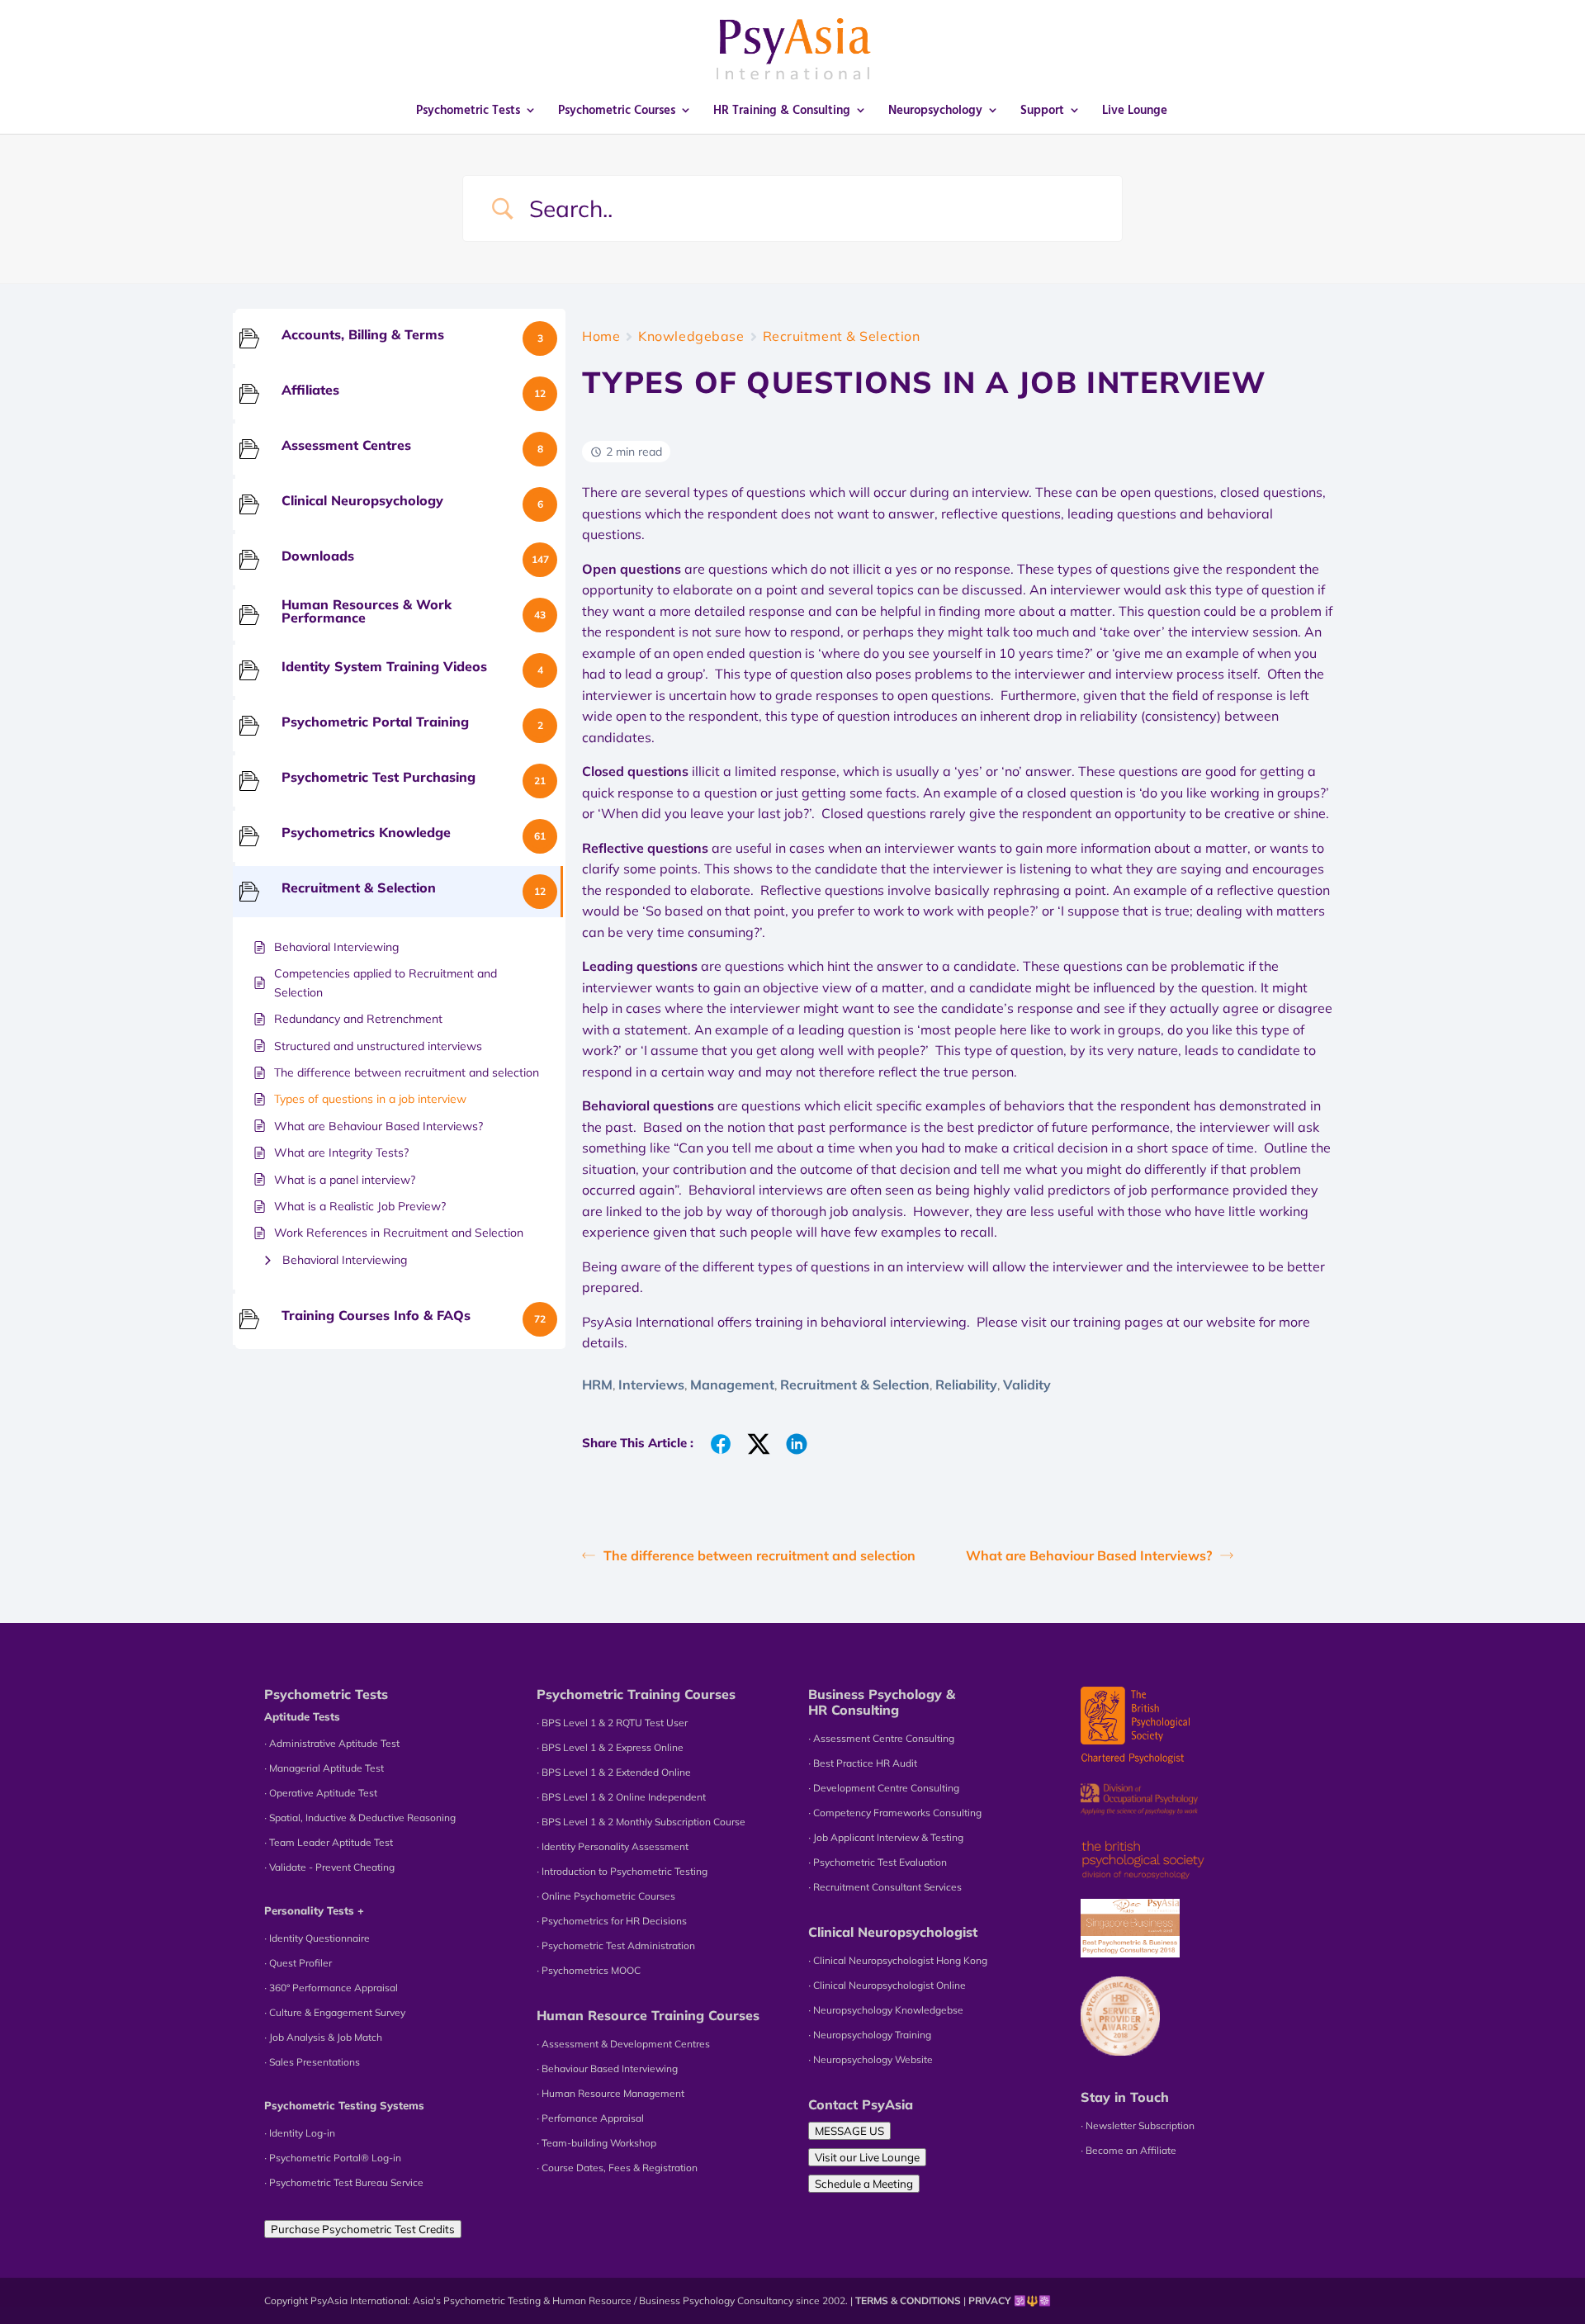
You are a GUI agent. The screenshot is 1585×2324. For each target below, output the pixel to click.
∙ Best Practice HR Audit (863, 1763)
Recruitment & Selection (842, 336)
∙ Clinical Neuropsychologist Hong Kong (898, 1960)
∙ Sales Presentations (312, 2062)
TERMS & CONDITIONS (908, 2300)
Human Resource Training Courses (648, 2015)
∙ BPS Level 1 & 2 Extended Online (614, 1772)
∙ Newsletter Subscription (1138, 2125)
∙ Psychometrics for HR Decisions (612, 1921)
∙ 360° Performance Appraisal (331, 1988)
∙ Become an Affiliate (1128, 2150)
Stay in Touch (1125, 2097)
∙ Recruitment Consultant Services (885, 1887)
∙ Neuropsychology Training (870, 2035)
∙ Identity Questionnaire (317, 1938)
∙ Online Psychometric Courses (606, 1896)
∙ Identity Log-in (300, 2133)
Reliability (966, 1384)
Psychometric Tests (468, 111)
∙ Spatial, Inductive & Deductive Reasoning (360, 1818)
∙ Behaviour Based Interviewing (607, 2068)
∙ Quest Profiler (298, 1963)
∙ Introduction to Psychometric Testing (622, 1871)
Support (1042, 111)
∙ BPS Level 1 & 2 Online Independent (621, 1797)
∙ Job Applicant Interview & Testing (886, 1837)
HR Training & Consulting (782, 111)
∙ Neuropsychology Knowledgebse (886, 2010)
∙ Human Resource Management (610, 2093)
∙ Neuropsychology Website (871, 2059)
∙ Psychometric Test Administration (616, 1945)
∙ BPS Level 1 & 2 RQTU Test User (612, 1723)
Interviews (651, 1384)
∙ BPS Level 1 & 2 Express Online (610, 1747)
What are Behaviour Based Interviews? (1089, 1555)
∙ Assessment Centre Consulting (881, 1738)
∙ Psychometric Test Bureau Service (344, 2182)
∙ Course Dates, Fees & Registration (617, 2168)
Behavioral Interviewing (345, 1260)
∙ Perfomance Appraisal (590, 2118)
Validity (1027, 1384)
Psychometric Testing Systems (344, 2105)
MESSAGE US (849, 2131)
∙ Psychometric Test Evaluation (878, 1862)
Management (732, 1384)
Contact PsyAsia (861, 2104)
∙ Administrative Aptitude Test (332, 1743)
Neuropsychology (935, 111)
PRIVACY (990, 2300)
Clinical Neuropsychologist (893, 1932)
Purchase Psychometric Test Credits (363, 2229)
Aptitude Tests (302, 1716)
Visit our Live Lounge (867, 2157)
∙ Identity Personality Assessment (613, 1846)
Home (601, 336)
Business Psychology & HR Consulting (882, 1702)
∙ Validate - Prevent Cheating (329, 1867)
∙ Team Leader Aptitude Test (329, 1842)
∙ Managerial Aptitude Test (324, 1768)
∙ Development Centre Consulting (884, 1788)
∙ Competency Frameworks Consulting (895, 1813)
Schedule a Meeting (864, 2184)
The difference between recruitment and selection (759, 1555)
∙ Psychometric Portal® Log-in (333, 2158)
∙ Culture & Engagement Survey (335, 2012)
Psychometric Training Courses (636, 1694)
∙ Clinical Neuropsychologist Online (887, 1985)
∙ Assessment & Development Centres (623, 2044)
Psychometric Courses (617, 111)
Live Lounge (1135, 111)
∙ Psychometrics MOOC (589, 1970)
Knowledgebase (691, 336)
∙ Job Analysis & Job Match (323, 2037)
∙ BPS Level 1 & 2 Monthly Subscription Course (641, 1822)
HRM (597, 1384)
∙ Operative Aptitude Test (321, 1793)
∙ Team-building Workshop (596, 2143)
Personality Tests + (314, 1910)
